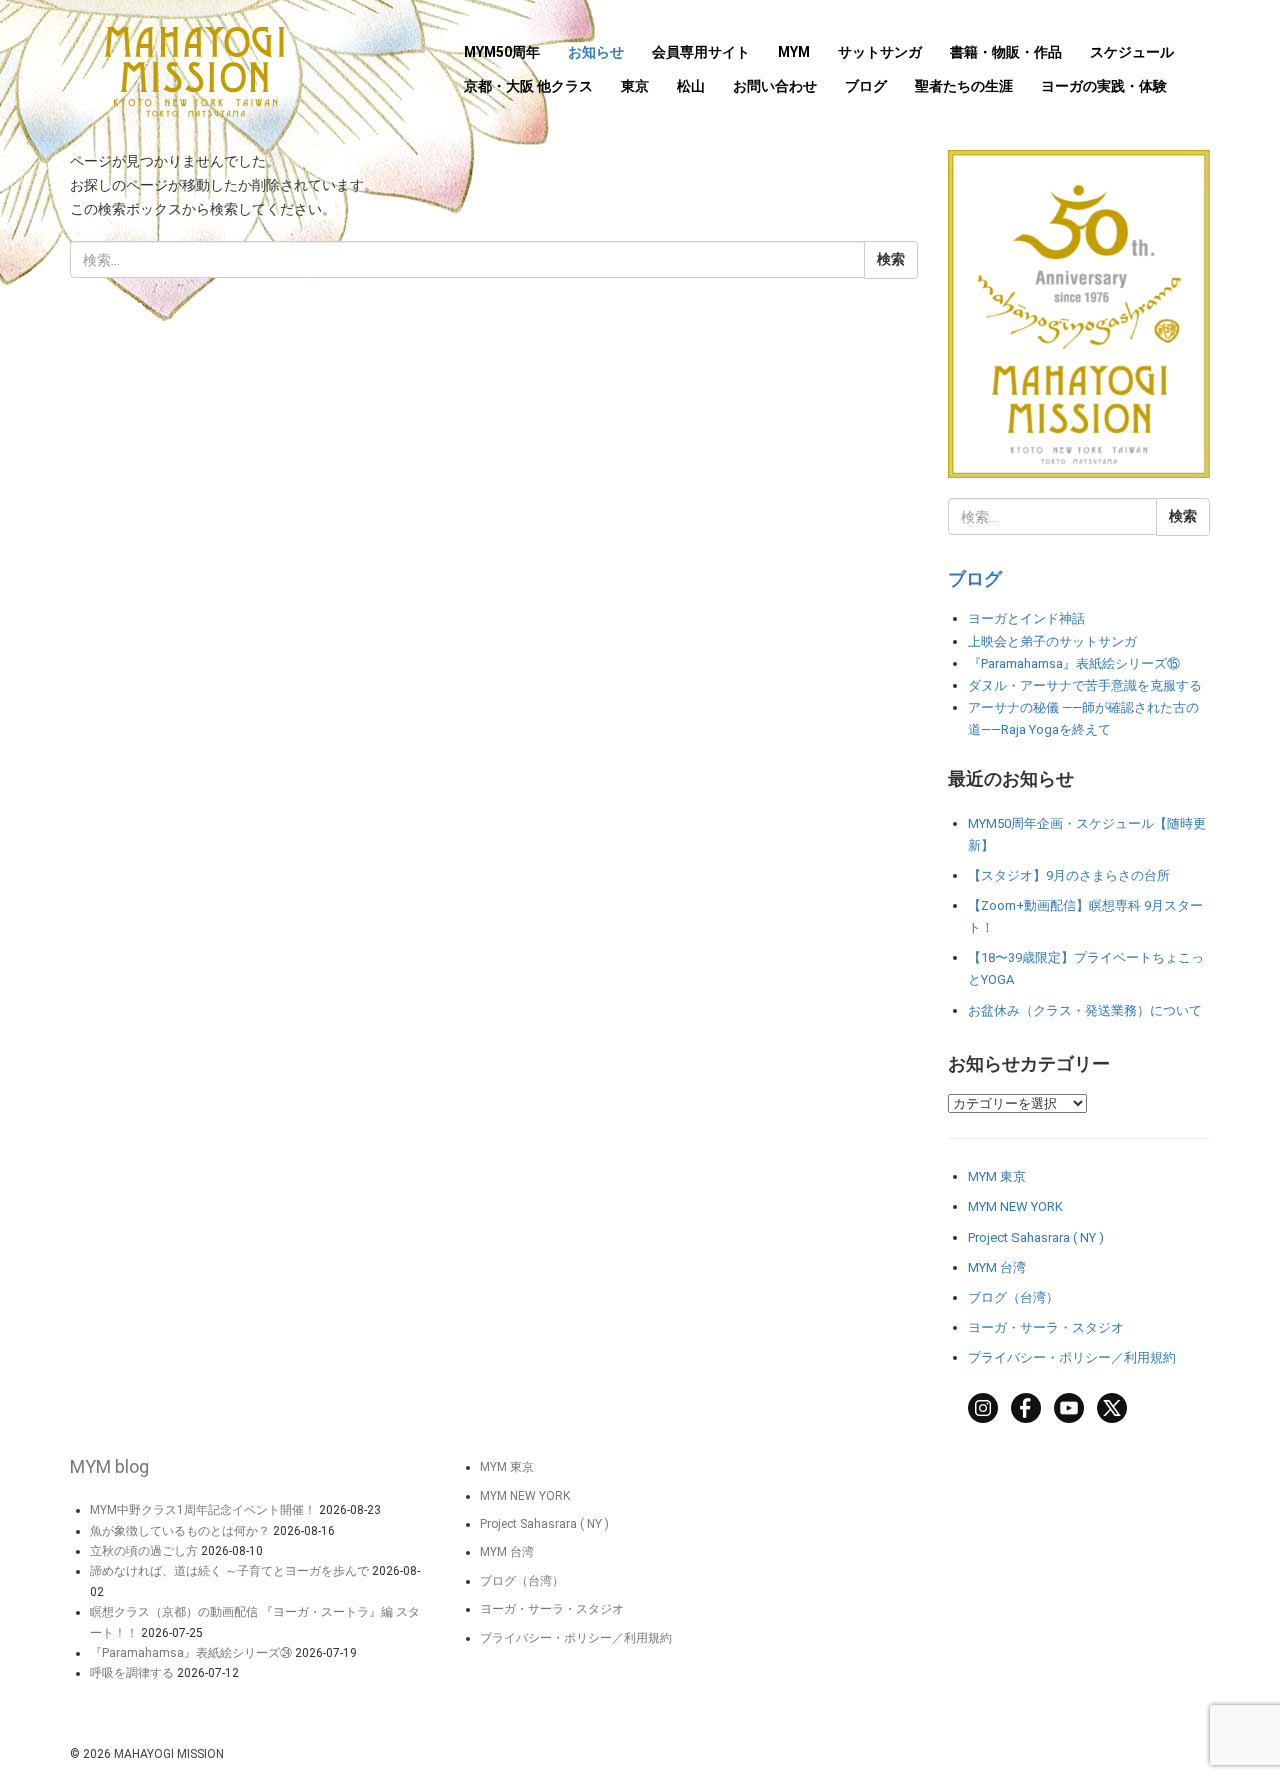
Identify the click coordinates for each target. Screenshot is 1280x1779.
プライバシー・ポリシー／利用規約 (1072, 1357)
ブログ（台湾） (1013, 1297)
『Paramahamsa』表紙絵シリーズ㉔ (191, 1653)
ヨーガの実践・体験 (1104, 86)
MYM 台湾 (997, 1267)
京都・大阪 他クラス (528, 86)
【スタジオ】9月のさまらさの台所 (1069, 875)
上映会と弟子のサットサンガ (1052, 641)
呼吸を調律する (132, 1673)
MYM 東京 (997, 1176)
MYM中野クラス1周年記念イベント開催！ (203, 1510)
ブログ (866, 86)
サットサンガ (880, 52)
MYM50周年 (502, 52)
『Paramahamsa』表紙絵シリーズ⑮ (1074, 663)
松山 (691, 86)
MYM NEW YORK (1015, 1206)
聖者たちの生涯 (964, 86)
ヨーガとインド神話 (1026, 618)
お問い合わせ (775, 86)
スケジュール (1132, 52)
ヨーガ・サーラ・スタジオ (1046, 1327)
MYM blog (109, 1466)
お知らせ (596, 52)
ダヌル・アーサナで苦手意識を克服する (1085, 685)
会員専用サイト (701, 52)
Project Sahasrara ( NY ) (1036, 1237)
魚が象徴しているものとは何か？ (180, 1531)
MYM (794, 52)
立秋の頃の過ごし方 (144, 1551)
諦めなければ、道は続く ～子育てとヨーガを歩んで (229, 1571)
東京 (635, 86)
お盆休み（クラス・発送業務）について (1085, 1010)
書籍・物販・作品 (1006, 52)
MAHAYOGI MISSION (169, 1754)
